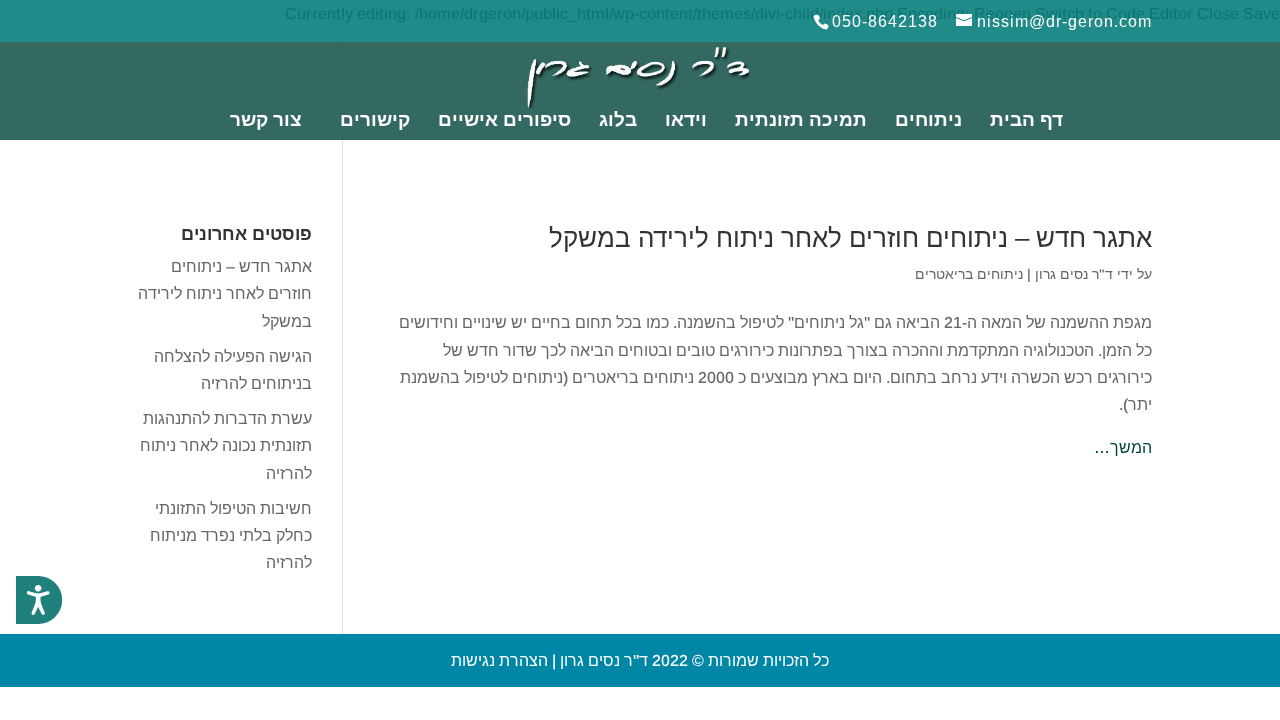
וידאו (686, 121)
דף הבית (1026, 121)
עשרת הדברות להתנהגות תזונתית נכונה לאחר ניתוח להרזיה (226, 445)
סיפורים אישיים (504, 121)
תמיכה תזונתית (801, 121)
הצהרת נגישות (499, 660)
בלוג (618, 121)
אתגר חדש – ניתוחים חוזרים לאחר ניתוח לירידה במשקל (850, 238)
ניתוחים (928, 121)
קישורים (375, 121)
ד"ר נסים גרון (1074, 274)
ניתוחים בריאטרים (969, 274)
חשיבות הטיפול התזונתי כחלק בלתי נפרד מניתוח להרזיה (231, 535)
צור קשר (266, 121)
